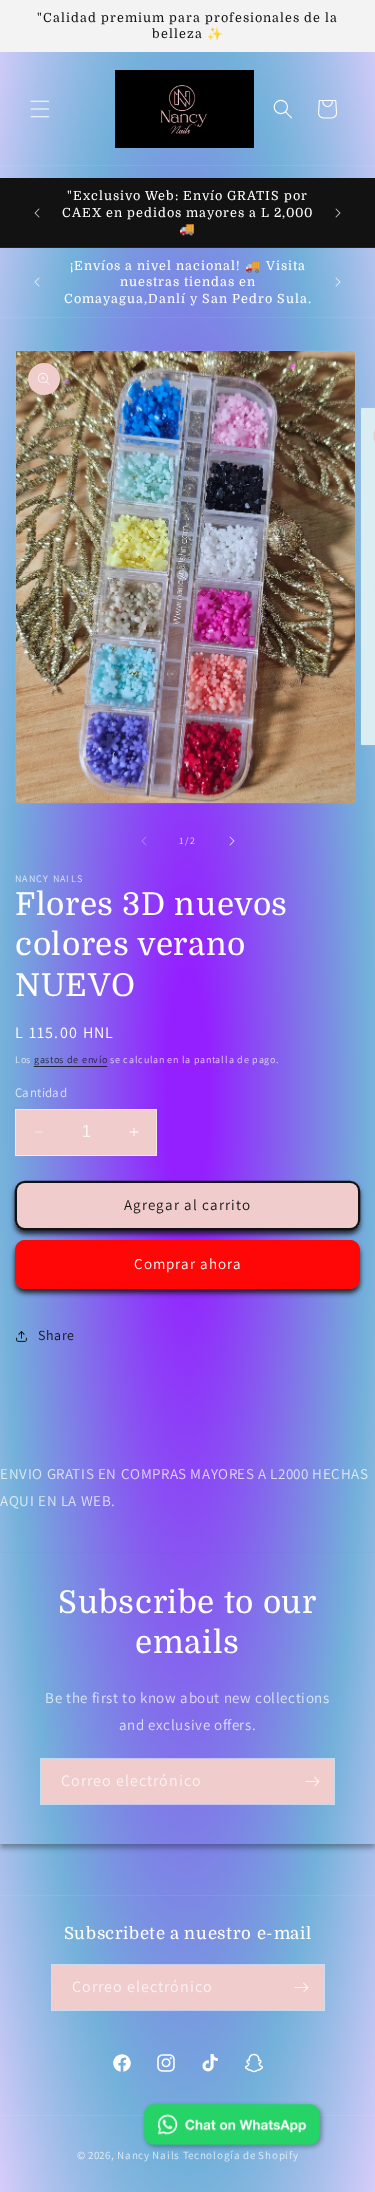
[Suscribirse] (312, 1781)
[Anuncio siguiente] (338, 213)
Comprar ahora (188, 1263)
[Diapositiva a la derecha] (232, 841)
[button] (40, 109)
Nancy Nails (148, 2155)
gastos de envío (71, 1059)
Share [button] (56, 1335)
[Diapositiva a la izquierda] (144, 841)
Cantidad (41, 1092)
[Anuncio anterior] (37, 213)
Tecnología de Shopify (241, 2155)
